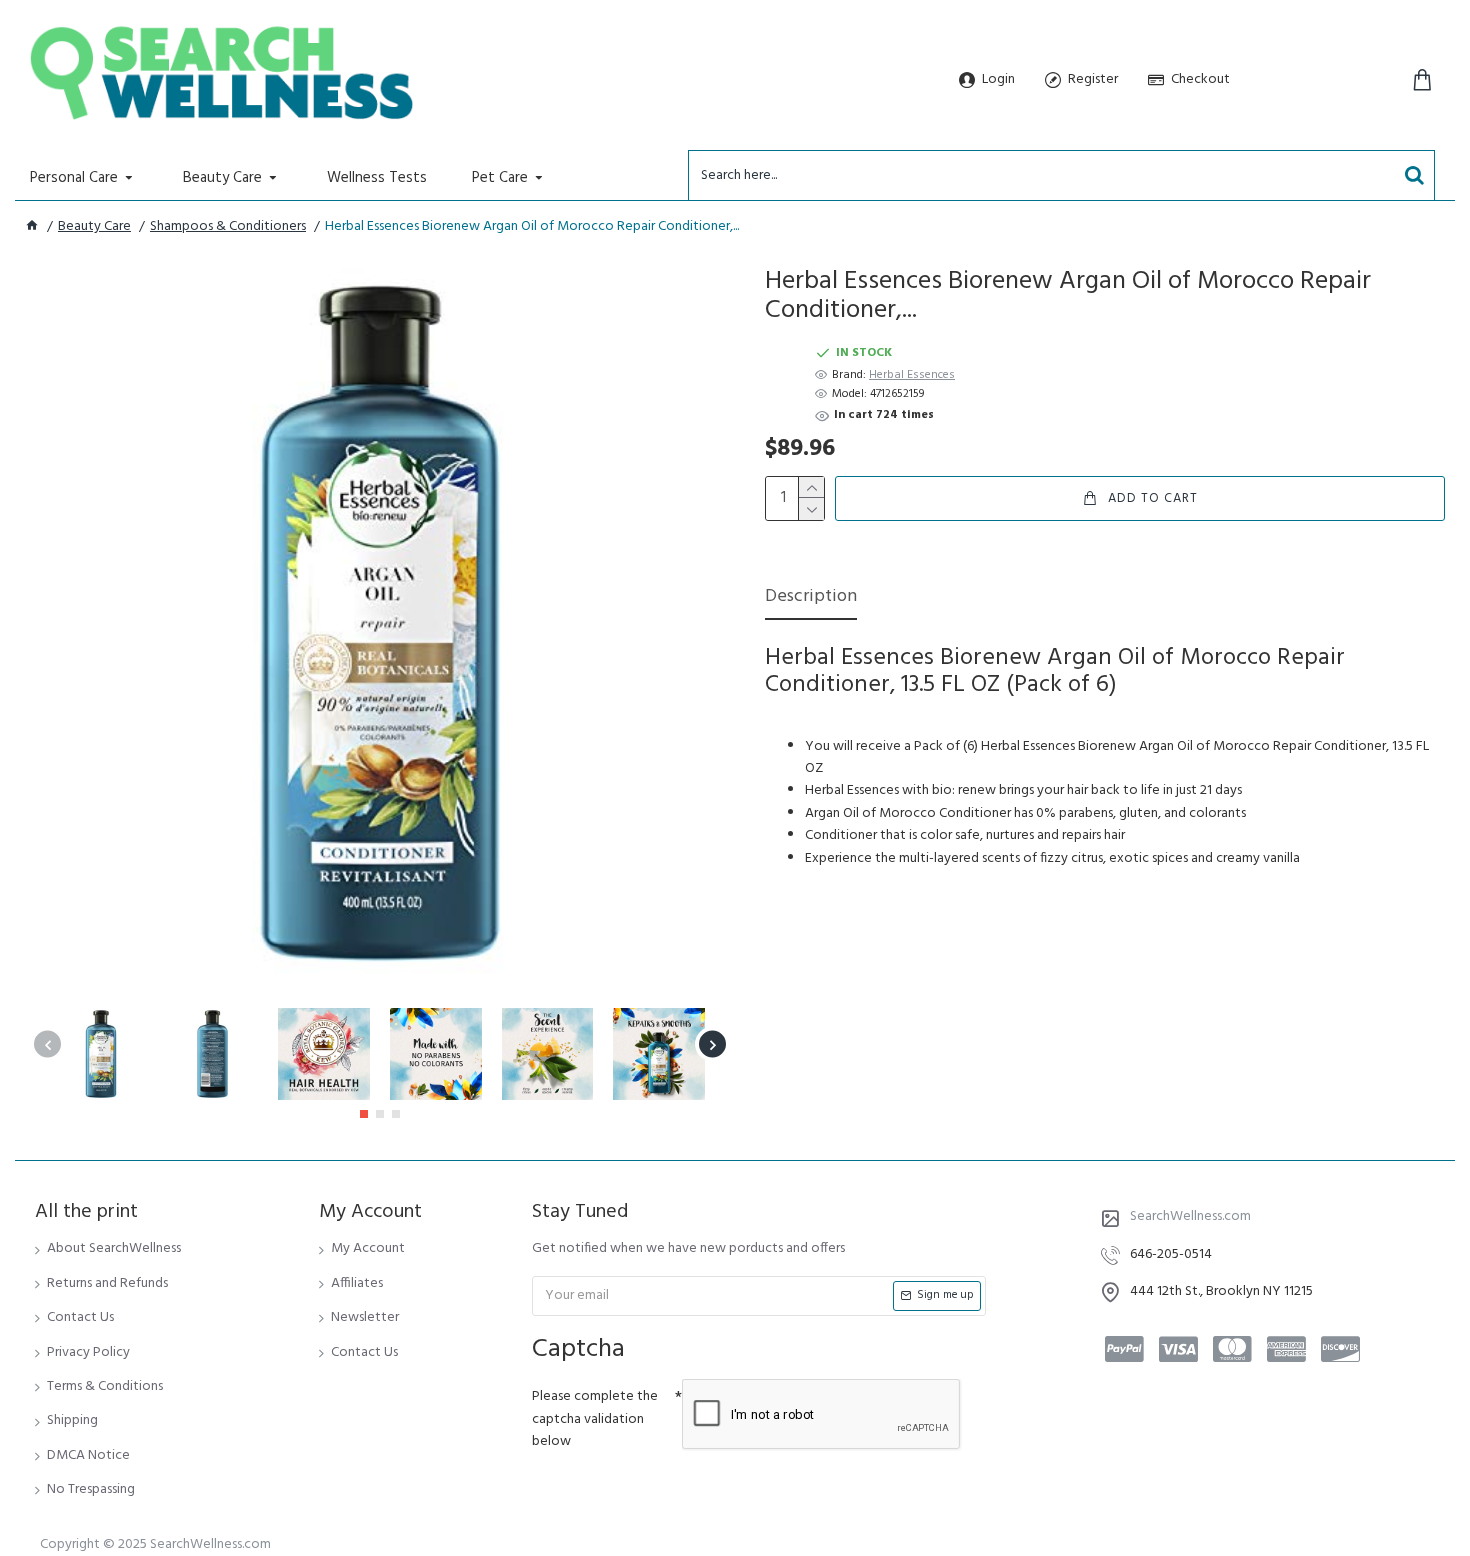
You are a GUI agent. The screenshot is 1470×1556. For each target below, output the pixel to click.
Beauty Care (94, 227)
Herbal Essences (912, 375)
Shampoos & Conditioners (228, 227)
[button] (47, 1044)
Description (811, 598)
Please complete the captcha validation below (595, 1419)
